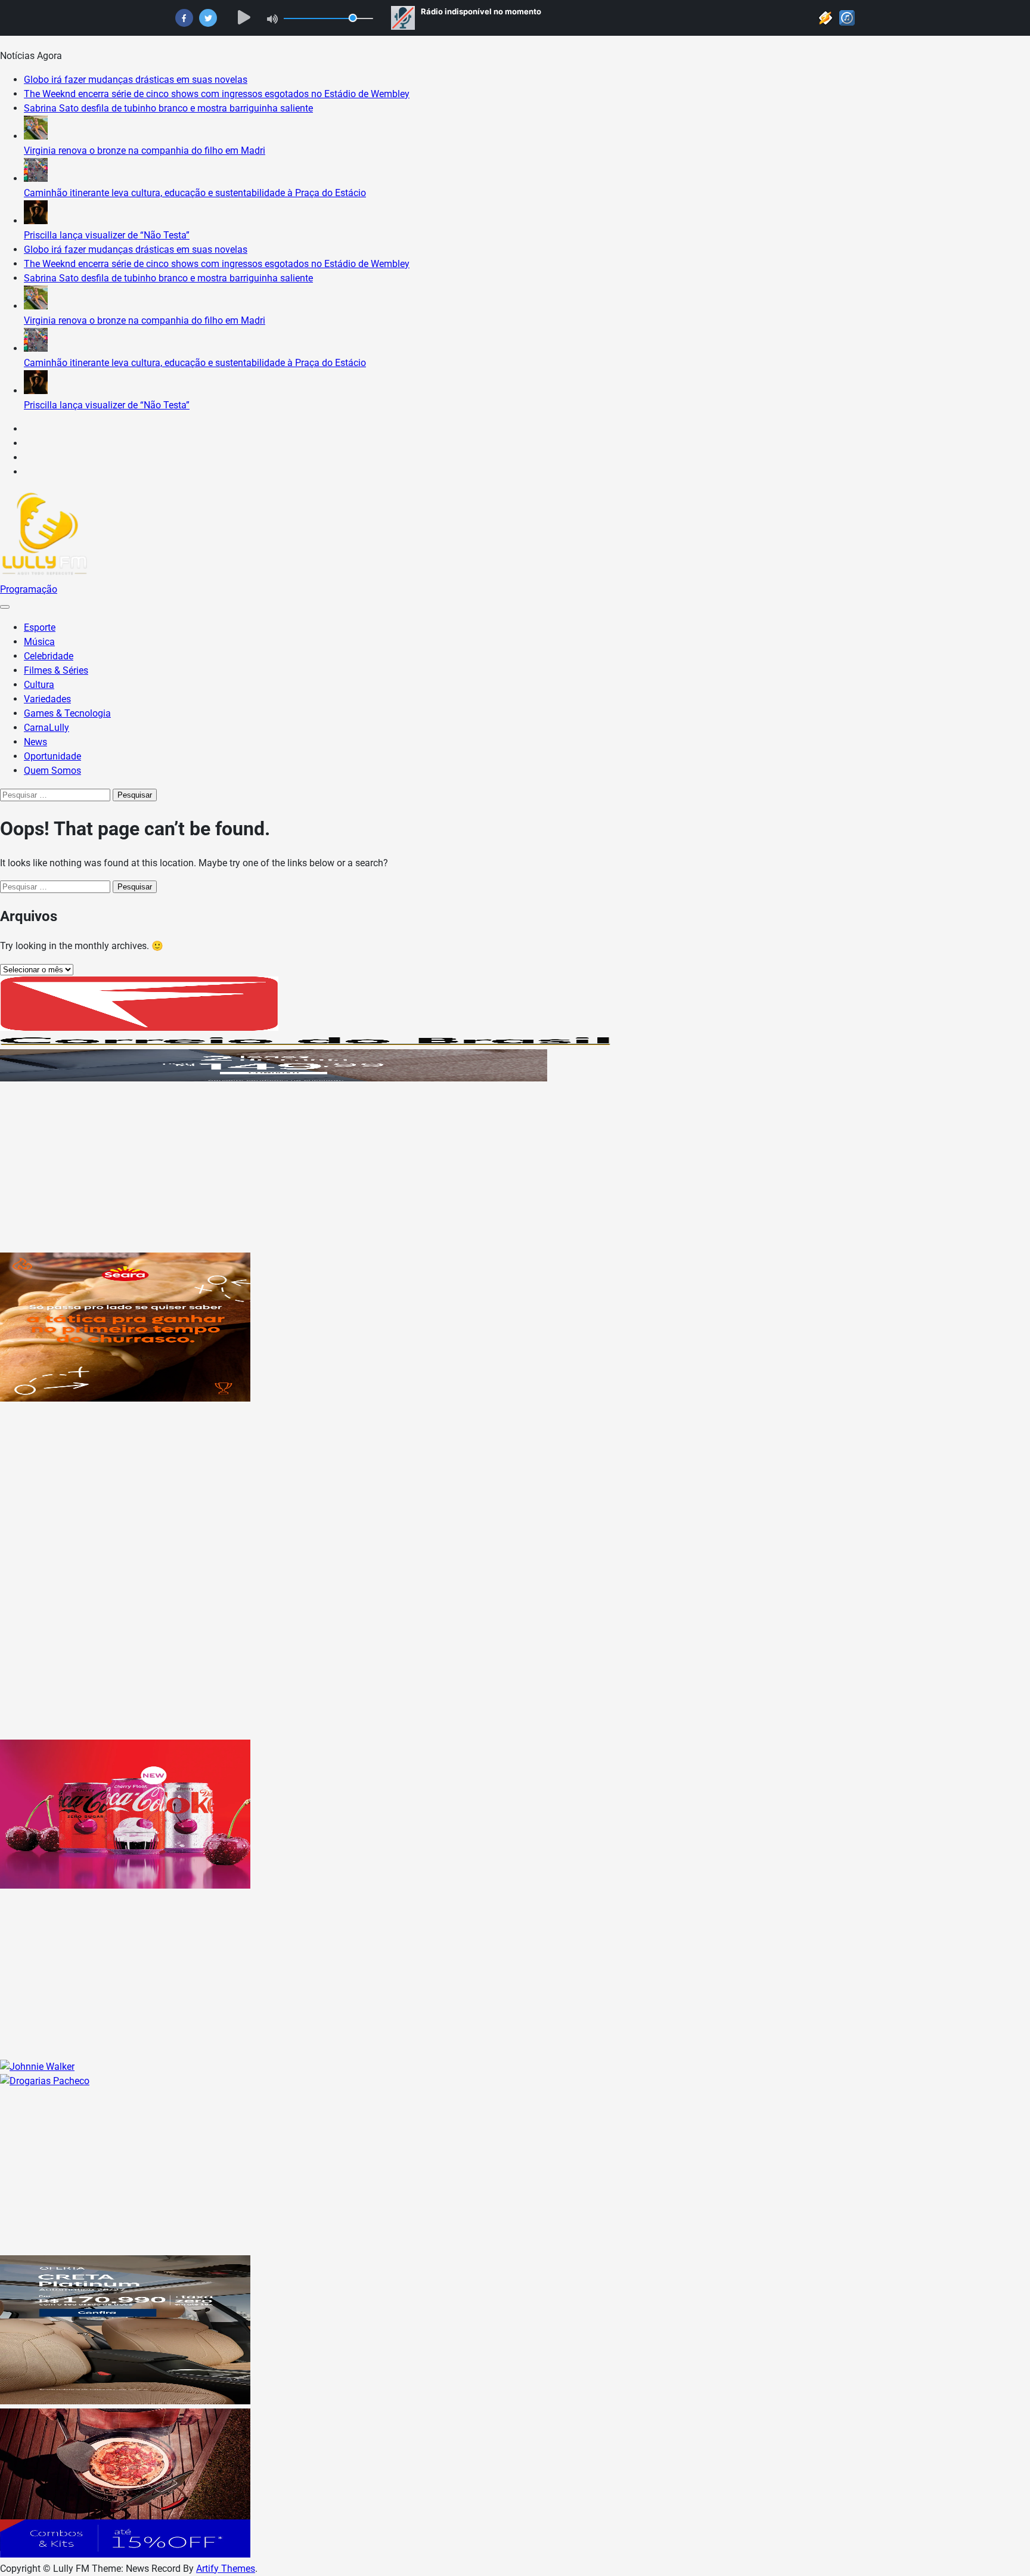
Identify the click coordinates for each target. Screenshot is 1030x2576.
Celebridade (49, 656)
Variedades (47, 699)
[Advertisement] (358, 1169)
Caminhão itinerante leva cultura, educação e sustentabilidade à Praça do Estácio (195, 193)
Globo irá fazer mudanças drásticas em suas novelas (136, 80)
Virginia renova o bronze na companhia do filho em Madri (145, 151)
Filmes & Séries (56, 670)
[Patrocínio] (125, 1398)
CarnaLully (46, 728)
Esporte (40, 627)
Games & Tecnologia (67, 713)
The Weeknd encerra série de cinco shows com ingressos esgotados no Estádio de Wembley (217, 94)
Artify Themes (226, 2569)
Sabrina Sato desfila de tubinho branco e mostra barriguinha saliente (168, 108)
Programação (29, 589)
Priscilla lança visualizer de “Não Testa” (107, 235)
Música (39, 642)
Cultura (39, 685)
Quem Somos (52, 771)
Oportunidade (52, 756)
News (35, 742)
